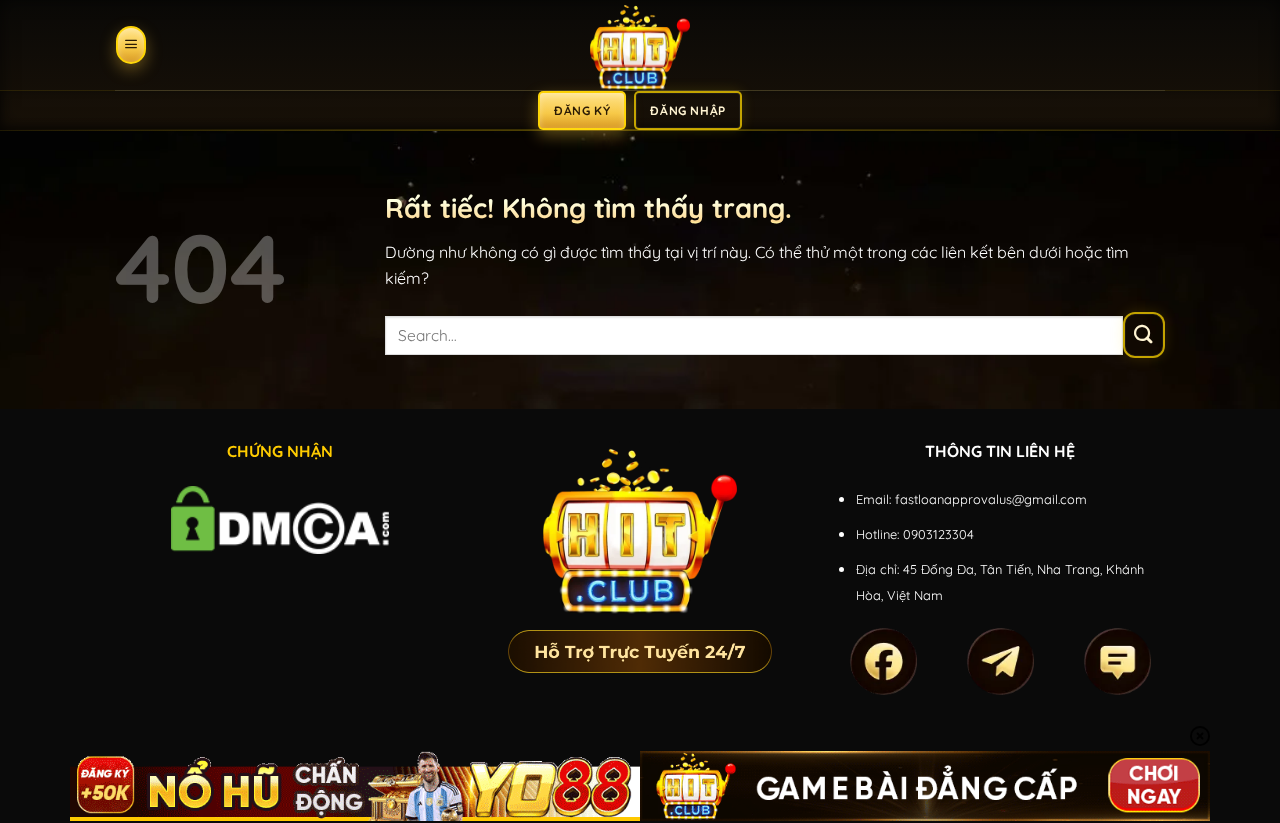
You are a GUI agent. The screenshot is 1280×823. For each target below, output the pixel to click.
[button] (131, 44)
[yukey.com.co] (640, 45)
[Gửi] (1144, 335)
